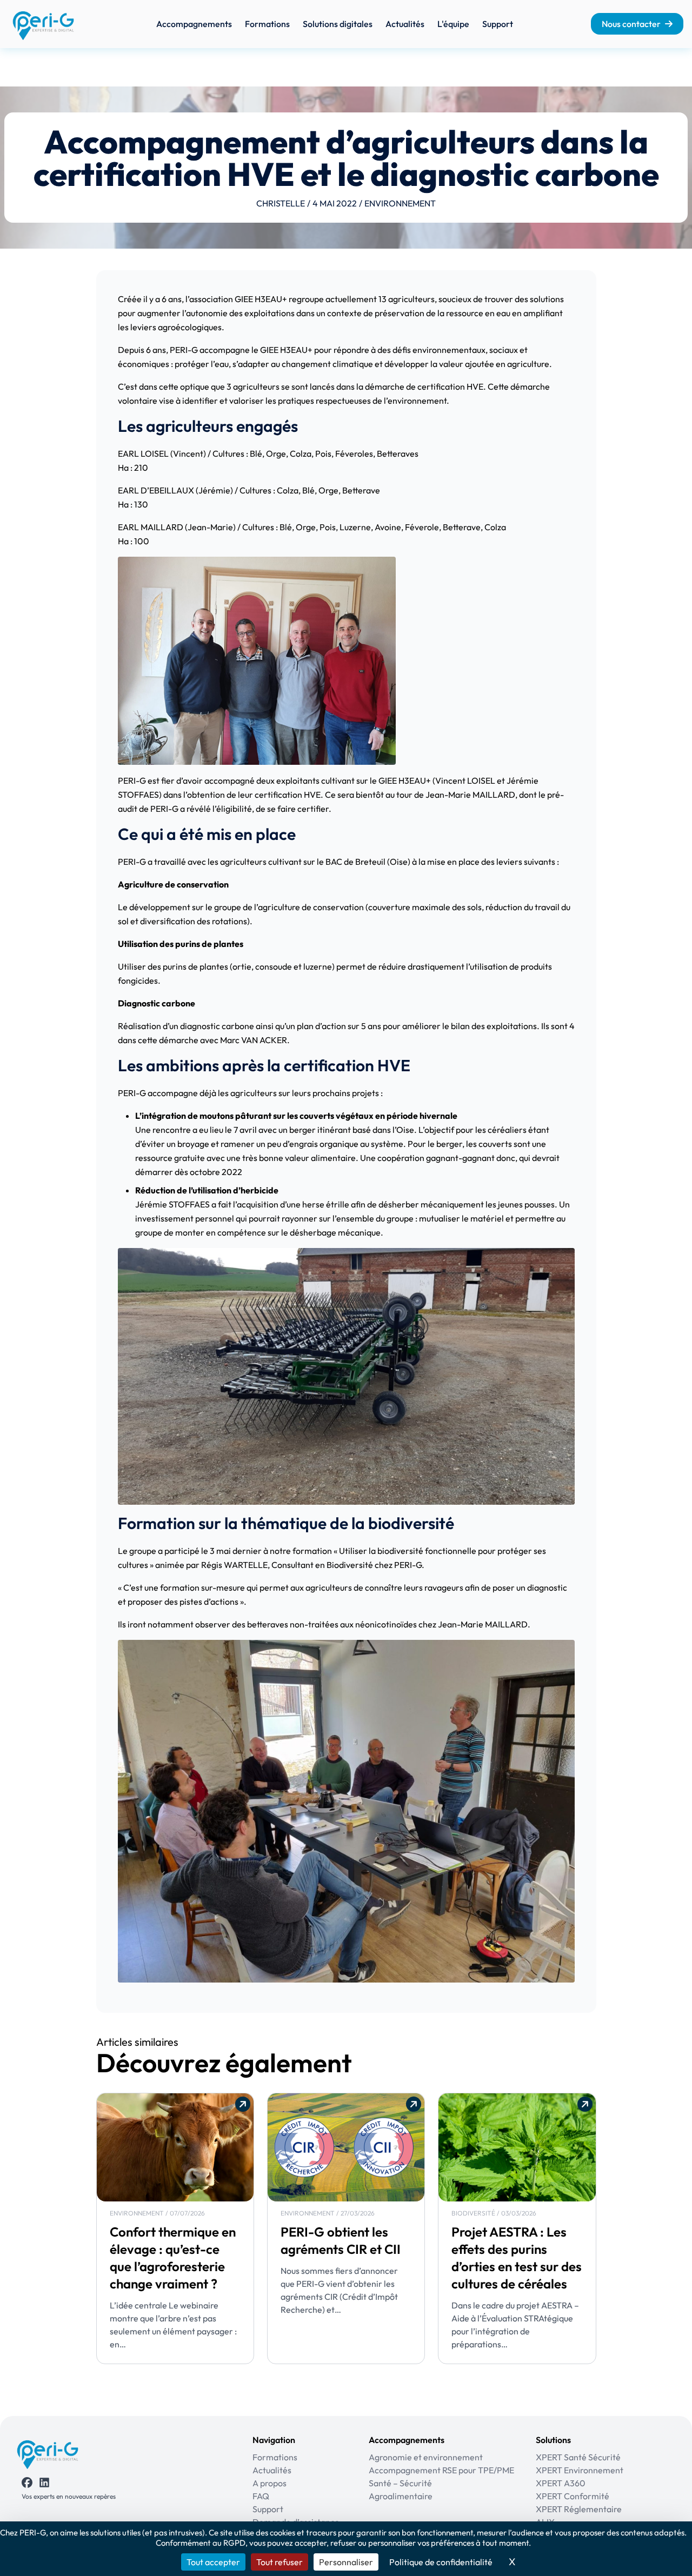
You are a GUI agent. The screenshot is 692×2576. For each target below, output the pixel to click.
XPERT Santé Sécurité (578, 2457)
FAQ (261, 2496)
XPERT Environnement (580, 2470)
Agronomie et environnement (426, 2457)
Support (498, 24)
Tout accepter (213, 2562)
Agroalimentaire (401, 2496)
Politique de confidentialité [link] (441, 2562)
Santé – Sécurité (400, 2483)
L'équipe (453, 24)
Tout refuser (280, 2562)
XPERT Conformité (573, 2496)
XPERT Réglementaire (579, 2509)
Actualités (405, 24)
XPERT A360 (561, 2483)
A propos (270, 2483)
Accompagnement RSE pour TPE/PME (441, 2470)
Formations (267, 24)
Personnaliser (346, 2562)
